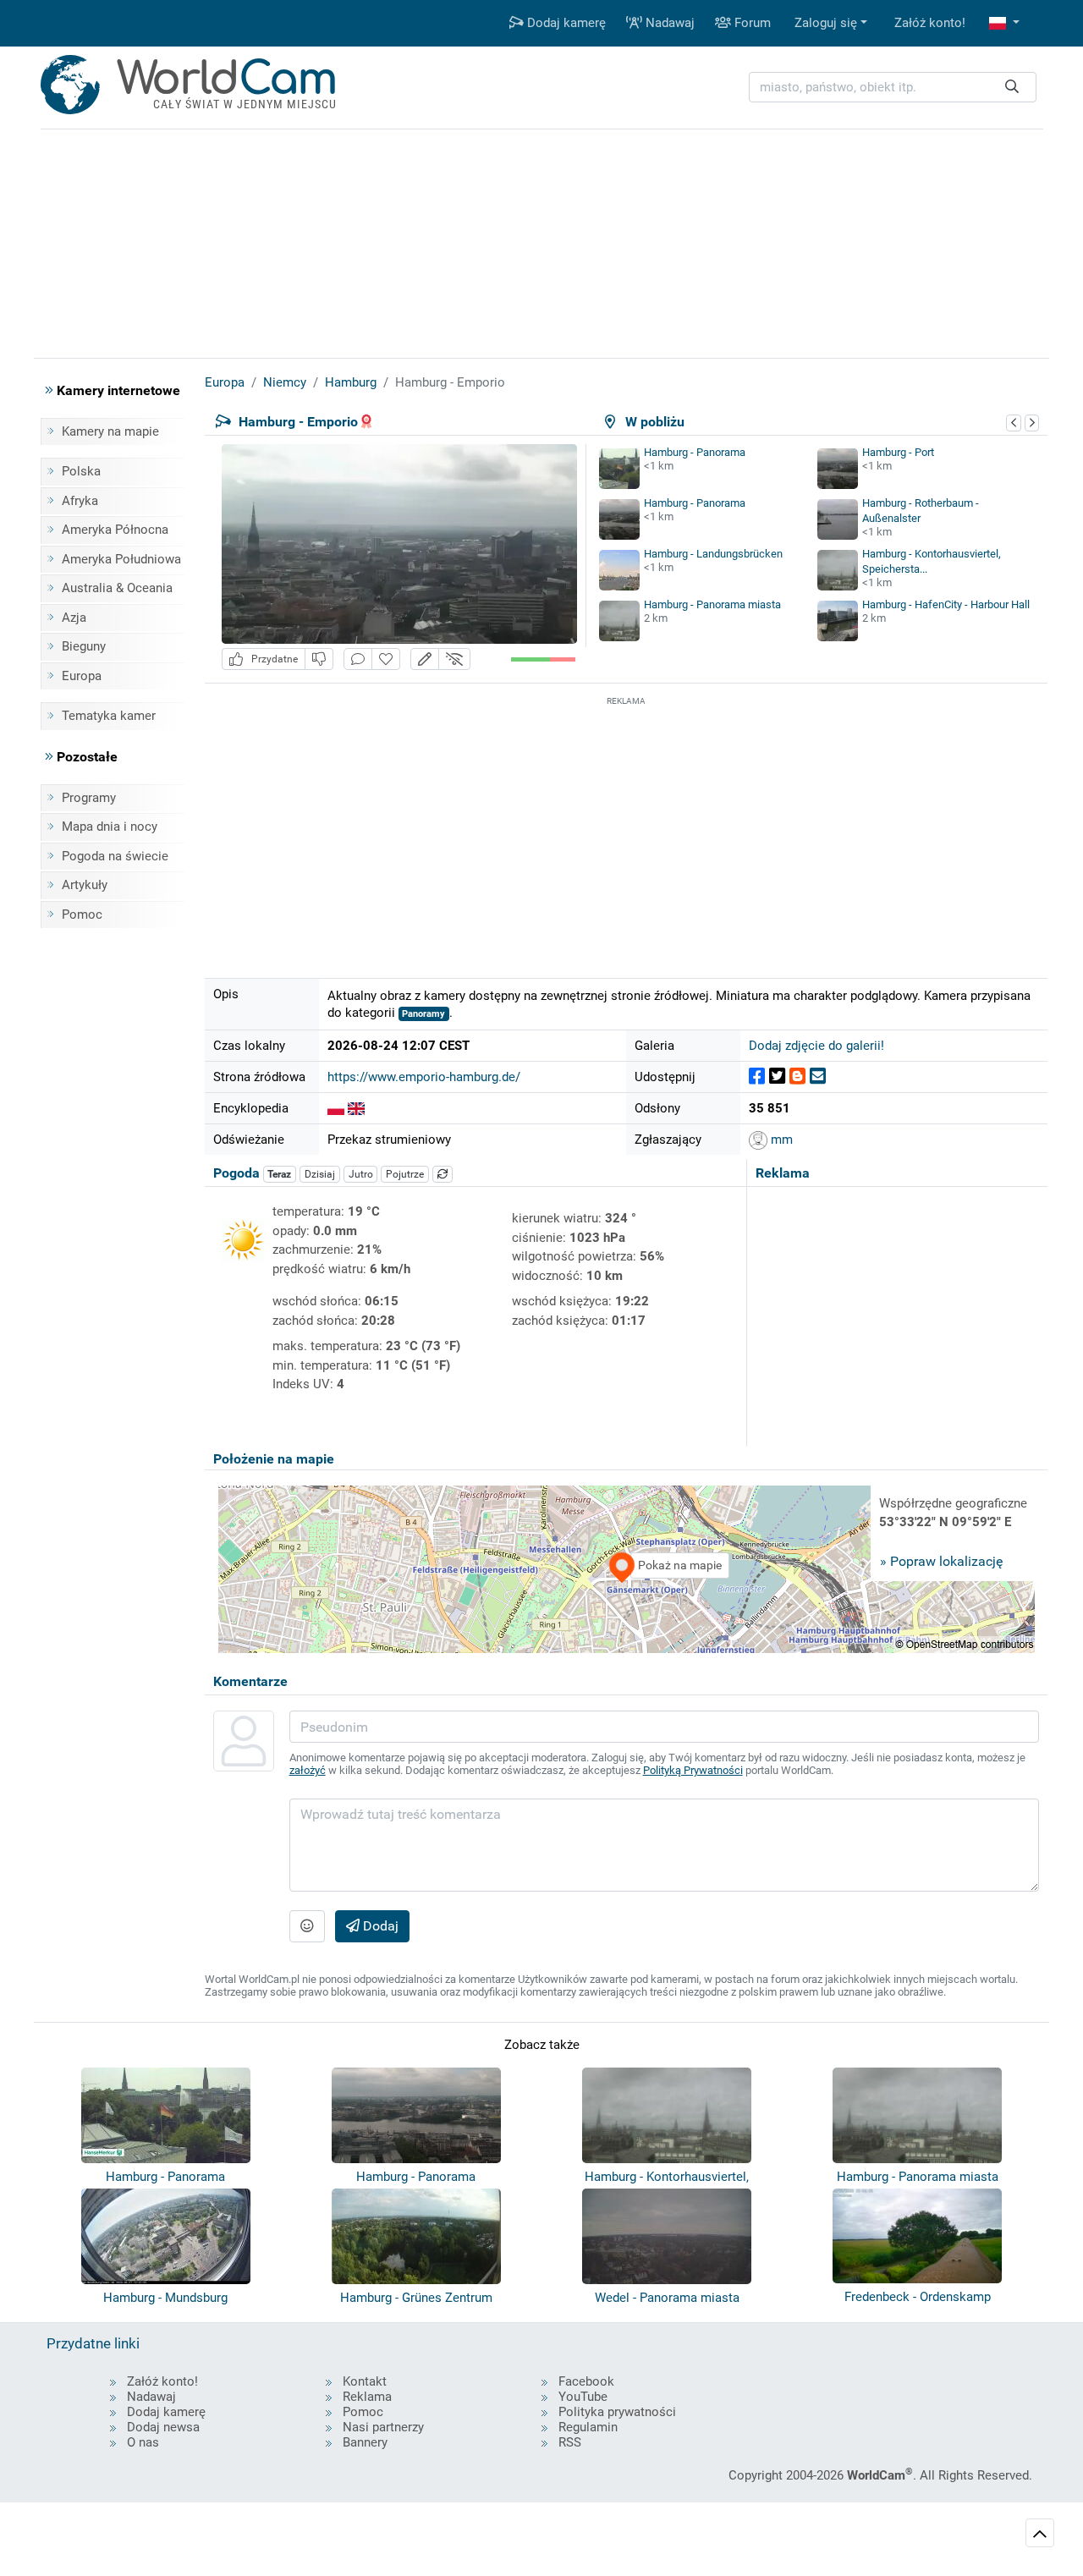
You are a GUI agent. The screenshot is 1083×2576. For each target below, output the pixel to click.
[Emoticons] (307, 1926)
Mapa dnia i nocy (110, 827)
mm (780, 1140)
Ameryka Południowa (121, 559)
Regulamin (588, 2427)
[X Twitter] (777, 1077)
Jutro (361, 1174)
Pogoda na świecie (115, 856)
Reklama (367, 2397)
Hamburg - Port (898, 452)
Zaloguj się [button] (826, 23)
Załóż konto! (930, 23)
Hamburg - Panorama (695, 452)
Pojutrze (405, 1174)
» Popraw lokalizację (941, 1561)
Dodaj (379, 1926)
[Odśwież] (443, 1174)
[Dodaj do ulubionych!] (386, 659)
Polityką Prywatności (693, 1770)
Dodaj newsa (163, 2427)
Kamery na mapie (110, 431)
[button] (1004, 23)
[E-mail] (818, 1077)
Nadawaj (668, 23)
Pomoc (82, 915)
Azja (74, 618)
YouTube (583, 2397)
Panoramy (423, 1014)
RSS (570, 2442)
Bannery (365, 2442)
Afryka (80, 501)
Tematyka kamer (109, 716)
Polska (81, 471)
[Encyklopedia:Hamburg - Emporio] (336, 1108)
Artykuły (85, 885)
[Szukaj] (1012, 88)
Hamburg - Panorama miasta (712, 604)
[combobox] (893, 88)
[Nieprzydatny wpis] (319, 659)
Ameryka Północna (115, 530)
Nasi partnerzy (383, 2427)
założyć (308, 1770)
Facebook (586, 2381)
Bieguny (84, 646)
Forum (751, 23)
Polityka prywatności (617, 2412)
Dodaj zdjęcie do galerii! (816, 1046)
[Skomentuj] (358, 659)
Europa (82, 676)
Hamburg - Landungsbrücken (713, 554)
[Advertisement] (626, 828)
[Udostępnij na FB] (757, 1077)
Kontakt (365, 2381)
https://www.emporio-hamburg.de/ (424, 1077)
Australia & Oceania (117, 588)
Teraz (279, 1174)
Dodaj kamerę (565, 23)
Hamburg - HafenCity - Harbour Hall (946, 604)
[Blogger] (797, 1077)
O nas (143, 2442)
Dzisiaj (320, 1174)
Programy (89, 798)
